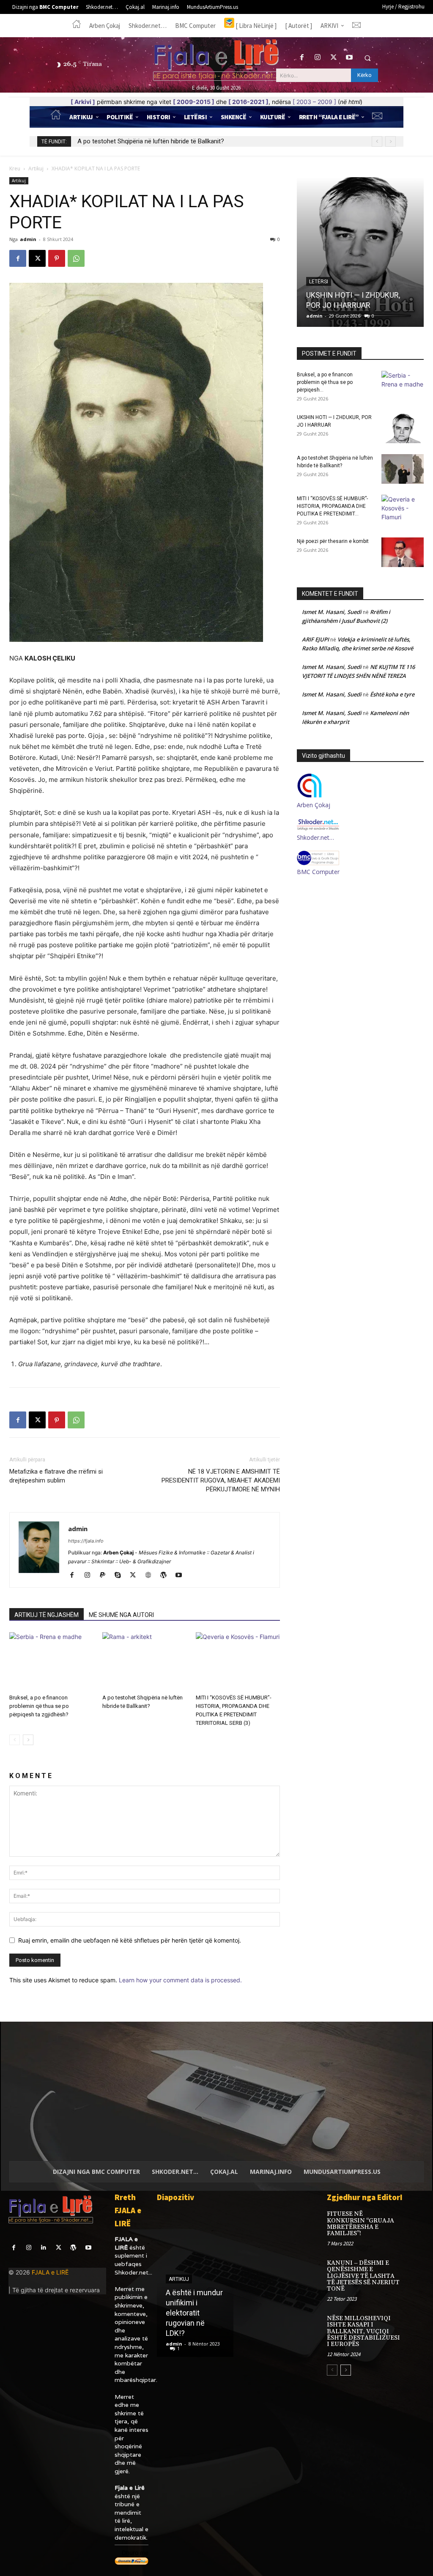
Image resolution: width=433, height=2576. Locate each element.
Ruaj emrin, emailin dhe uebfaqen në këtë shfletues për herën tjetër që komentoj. (130, 1940)
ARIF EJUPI (315, 639)
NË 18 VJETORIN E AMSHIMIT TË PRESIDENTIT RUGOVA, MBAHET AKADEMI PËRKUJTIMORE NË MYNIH (221, 1480)
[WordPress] (166, 1576)
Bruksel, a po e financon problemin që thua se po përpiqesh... (325, 382)
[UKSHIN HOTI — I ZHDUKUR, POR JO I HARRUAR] (403, 428)
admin (28, 239)
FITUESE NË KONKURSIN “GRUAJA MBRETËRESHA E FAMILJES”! (360, 2224)
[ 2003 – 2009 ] (314, 102)
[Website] (151, 1576)
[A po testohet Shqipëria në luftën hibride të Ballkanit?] (144, 1661)
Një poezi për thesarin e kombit (333, 541)
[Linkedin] (43, 2248)
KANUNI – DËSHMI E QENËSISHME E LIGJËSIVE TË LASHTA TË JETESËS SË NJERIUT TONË (363, 2276)
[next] (391, 141)
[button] (367, 58)
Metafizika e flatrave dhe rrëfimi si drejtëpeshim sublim (56, 1476)
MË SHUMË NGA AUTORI (121, 1615)
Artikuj (36, 169)
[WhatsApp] (76, 258)
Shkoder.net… (315, 837)
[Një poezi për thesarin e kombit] (403, 552)
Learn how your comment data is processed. (180, 1980)
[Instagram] (318, 58)
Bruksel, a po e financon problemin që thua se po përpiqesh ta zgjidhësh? (39, 1706)
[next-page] (28, 1740)
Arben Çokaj (314, 805)
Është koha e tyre (392, 694)
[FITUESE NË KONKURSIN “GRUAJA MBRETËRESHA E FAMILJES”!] (415, 2219)
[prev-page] (15, 1740)
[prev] (377, 141)
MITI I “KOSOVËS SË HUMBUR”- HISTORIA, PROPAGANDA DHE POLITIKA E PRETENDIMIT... (332, 506)
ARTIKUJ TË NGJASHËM (47, 1615)
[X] (333, 58)
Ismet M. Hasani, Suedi (332, 612)
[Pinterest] (57, 258)
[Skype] (121, 1576)
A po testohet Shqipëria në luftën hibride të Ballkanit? (151, 141)
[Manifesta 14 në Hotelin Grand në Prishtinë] (195, 2283)
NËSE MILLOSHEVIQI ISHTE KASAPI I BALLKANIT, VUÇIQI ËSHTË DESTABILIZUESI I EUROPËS (363, 2332)
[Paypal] (106, 1576)
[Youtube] (349, 58)
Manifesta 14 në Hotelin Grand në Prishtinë (194, 2323)
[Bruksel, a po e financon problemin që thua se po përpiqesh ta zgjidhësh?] (51, 1661)
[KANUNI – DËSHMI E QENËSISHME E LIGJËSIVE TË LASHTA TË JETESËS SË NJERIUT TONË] (415, 2268)
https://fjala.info (86, 1541)
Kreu (15, 169)
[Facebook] (302, 58)
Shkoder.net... (133, 2272)
